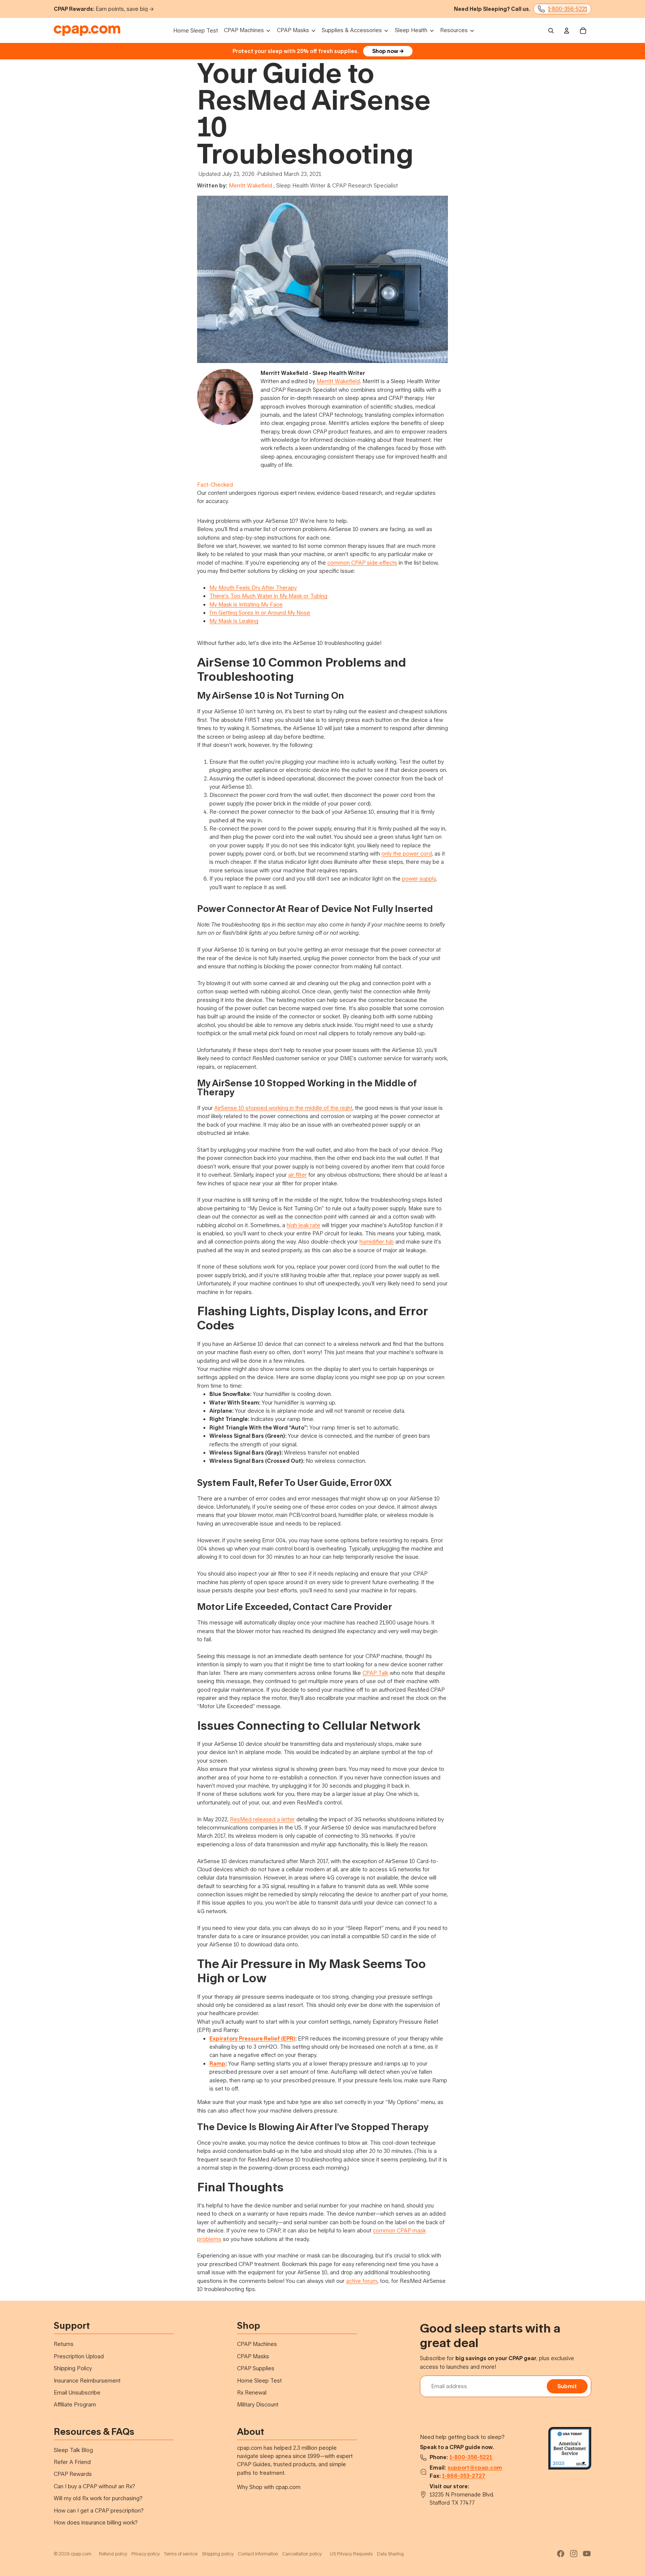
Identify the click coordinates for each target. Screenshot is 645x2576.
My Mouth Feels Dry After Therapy (253, 588)
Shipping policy (218, 2554)
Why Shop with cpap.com (269, 2487)
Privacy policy (146, 2554)
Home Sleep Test (259, 2381)
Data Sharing (390, 2554)
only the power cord (407, 854)
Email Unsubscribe (77, 2392)
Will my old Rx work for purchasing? (98, 2498)
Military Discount (258, 2404)
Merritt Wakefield (250, 185)
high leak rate (303, 1225)
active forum (362, 2281)
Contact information (258, 2554)
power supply (419, 879)
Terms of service (181, 2554)
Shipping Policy (73, 2368)
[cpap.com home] (87, 31)
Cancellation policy (302, 2554)
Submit (567, 2386)
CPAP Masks (253, 2356)
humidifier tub (377, 1242)
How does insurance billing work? (96, 2522)
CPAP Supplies (256, 2368)
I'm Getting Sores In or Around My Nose (260, 613)
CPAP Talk (375, 1673)
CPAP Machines (257, 2344)
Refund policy (113, 2554)
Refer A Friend (72, 2462)
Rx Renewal (252, 2392)
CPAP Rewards (73, 2474)
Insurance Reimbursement (87, 2381)
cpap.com (81, 2554)
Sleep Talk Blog (73, 2450)
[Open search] (551, 31)
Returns (64, 2344)
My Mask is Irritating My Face (246, 604)
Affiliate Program (75, 2404)
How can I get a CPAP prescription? (99, 2510)
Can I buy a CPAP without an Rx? (94, 2486)
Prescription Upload (79, 2356)
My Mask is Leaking (234, 621)
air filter (297, 1175)
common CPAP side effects (362, 563)
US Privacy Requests (351, 2554)
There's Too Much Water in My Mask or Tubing (268, 596)
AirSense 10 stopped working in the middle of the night (283, 1108)
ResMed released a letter (262, 1819)
